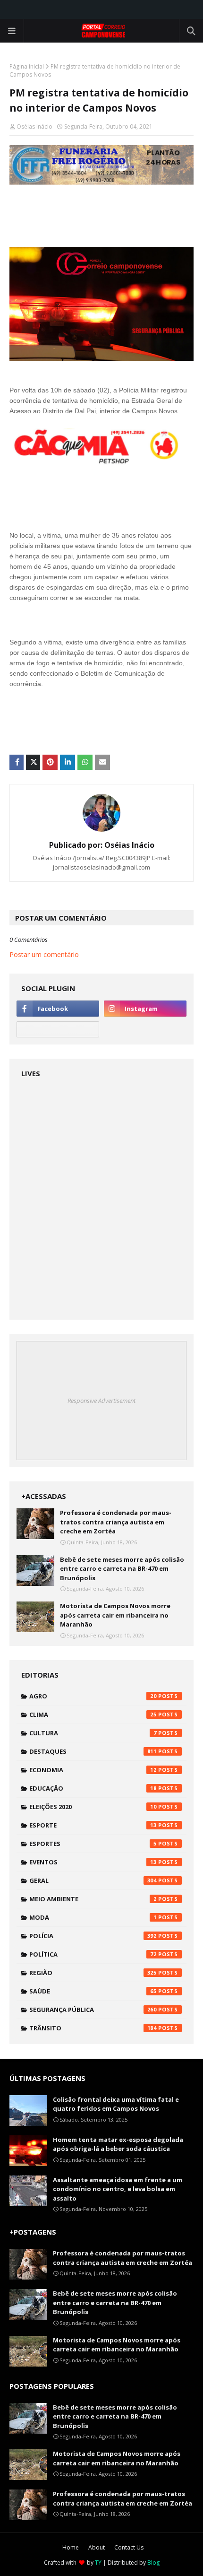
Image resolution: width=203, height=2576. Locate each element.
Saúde (93, 1991)
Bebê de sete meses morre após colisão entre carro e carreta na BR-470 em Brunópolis (122, 1569)
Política (93, 1954)
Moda (93, 1917)
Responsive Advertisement (101, 1401)
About (97, 2547)
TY (98, 2563)
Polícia (93, 1936)
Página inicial (27, 66)
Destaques (93, 1751)
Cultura (93, 1733)
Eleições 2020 (93, 1807)
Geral (93, 1880)
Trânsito (93, 2028)
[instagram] (145, 1009)
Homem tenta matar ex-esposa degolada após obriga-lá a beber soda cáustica (118, 2144)
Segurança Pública (93, 2010)
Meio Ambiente (93, 1899)
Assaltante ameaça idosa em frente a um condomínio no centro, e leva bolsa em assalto (118, 2189)
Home (71, 2547)
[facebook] (58, 1009)
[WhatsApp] (58, 1029)
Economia (93, 1770)
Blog (153, 2563)
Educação (93, 1788)
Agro (93, 1696)
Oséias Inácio (34, 126)
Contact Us (129, 2547)
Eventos (93, 1862)
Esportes (93, 1844)
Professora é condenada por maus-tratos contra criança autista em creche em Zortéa (116, 1522)
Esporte (93, 1825)
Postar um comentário (44, 954)
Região (93, 1973)
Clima (93, 1714)
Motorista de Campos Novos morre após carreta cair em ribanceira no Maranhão (115, 1615)
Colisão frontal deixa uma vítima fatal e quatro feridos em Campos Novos (116, 2104)
